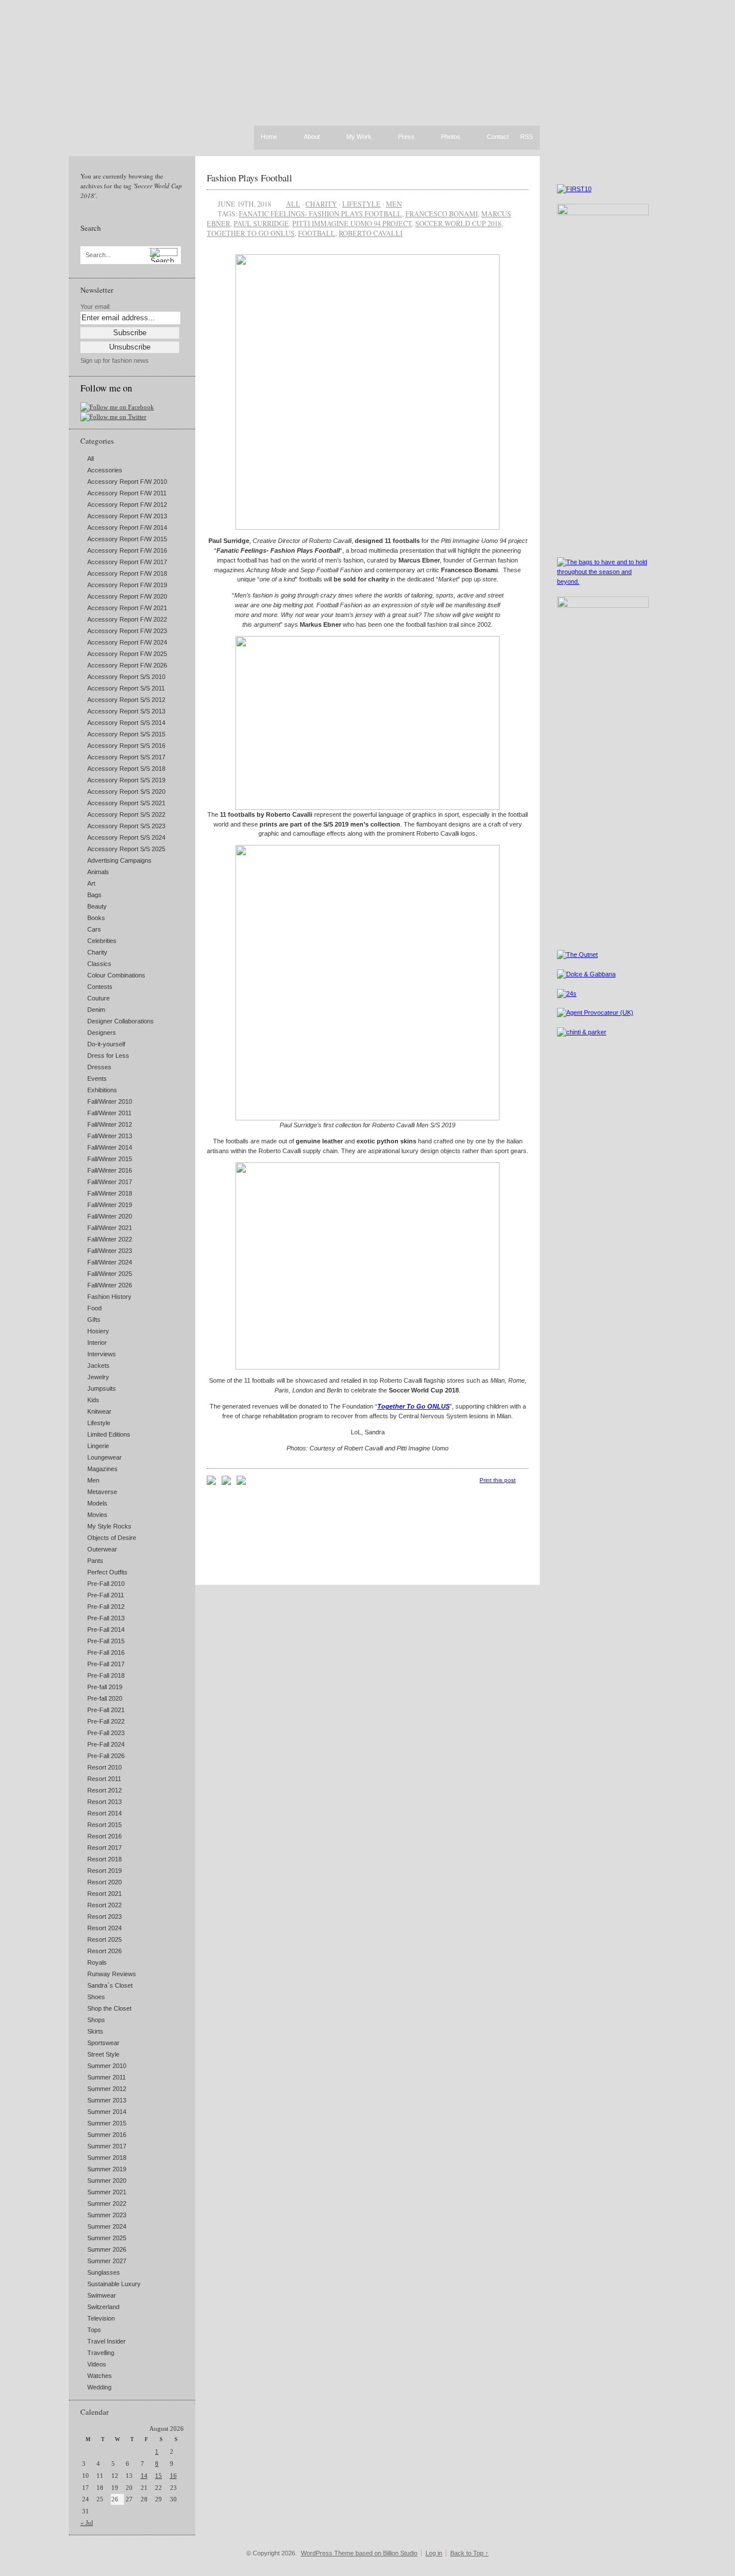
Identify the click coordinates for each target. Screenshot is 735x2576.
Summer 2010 (107, 2066)
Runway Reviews (112, 1974)
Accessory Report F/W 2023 (127, 631)
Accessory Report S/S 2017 (126, 757)
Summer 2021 (107, 2192)
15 (158, 2476)
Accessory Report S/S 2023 (126, 826)
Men (93, 1480)
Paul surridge (261, 223)
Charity (97, 952)
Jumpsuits (102, 1388)
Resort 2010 (105, 1767)
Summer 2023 (107, 2215)
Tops (94, 2330)
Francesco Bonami (442, 214)
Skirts (95, 2031)
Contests (100, 987)
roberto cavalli (371, 233)
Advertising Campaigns (119, 860)
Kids (93, 1400)
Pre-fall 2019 (105, 1687)
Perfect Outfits (107, 1572)
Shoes (96, 1997)
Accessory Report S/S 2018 (126, 769)
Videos (97, 2364)
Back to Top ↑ (469, 2553)
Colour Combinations (116, 975)
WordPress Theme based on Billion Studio (359, 2553)
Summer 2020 (107, 2181)
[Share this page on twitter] (241, 1483)
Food (94, 1308)
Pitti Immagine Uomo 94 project (352, 223)
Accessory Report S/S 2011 (126, 688)
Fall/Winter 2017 (110, 1182)
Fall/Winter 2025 (110, 1274)
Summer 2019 (107, 2169)
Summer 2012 (107, 2089)
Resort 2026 (105, 1951)
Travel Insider (107, 2341)
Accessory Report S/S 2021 (126, 803)
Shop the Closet (109, 2008)
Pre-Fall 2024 (106, 1744)
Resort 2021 (105, 1894)
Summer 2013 (107, 2100)
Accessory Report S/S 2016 (126, 746)
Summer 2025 (107, 2238)
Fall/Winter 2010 (110, 1101)
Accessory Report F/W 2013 (127, 516)
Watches (100, 2376)
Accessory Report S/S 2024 (126, 837)
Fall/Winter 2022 (110, 1239)
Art (91, 883)
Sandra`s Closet (110, 1985)
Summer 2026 (107, 2249)
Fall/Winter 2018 (110, 1193)
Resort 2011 (104, 1779)
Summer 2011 (107, 2077)
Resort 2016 (105, 1836)
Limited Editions (109, 1434)
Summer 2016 (107, 2135)
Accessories (105, 470)
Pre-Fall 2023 (106, 1733)
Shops (96, 2020)
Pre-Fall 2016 (106, 1652)
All (90, 459)
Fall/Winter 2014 (110, 1147)
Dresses (99, 1067)
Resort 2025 (105, 1939)
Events (97, 1078)
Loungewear (105, 1457)
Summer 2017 (107, 2146)
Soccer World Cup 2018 (458, 223)
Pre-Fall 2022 (106, 1721)
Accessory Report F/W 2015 (127, 539)
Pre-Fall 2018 (106, 1675)
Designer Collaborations (121, 1021)
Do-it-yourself (106, 1044)
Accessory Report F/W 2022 (127, 619)
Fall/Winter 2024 (110, 1262)
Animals (98, 872)
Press (406, 137)
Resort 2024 (105, 1928)
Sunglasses (104, 2272)
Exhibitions (102, 1090)
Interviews (102, 1354)
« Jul (87, 2523)
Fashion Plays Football (249, 178)
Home (269, 137)
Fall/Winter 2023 (110, 1251)
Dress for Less (108, 1056)
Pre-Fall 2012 (106, 1607)
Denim (96, 1010)
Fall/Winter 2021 (110, 1228)
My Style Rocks (109, 1526)
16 (173, 2476)
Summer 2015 (107, 2123)
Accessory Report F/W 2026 (127, 665)
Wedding (99, 2387)
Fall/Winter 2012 (110, 1124)
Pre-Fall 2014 (106, 1630)
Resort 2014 (105, 1813)
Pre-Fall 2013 (106, 1618)
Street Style (103, 2054)
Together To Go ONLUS (251, 233)
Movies (97, 1515)
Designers (102, 1033)
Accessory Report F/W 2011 (127, 493)
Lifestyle (99, 1423)
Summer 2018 (107, 2158)
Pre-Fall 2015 (106, 1641)
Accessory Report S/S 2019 (126, 780)
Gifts (94, 1320)
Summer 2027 (107, 2261)
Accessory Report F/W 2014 (127, 527)
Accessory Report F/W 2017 (127, 562)
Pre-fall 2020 (105, 1698)
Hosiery (98, 1331)
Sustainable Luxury (114, 2284)
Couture (98, 998)
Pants (95, 1561)
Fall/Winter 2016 (110, 1170)
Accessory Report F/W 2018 (127, 573)
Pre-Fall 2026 (106, 1756)
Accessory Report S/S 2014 (126, 723)
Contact (498, 137)
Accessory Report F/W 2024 (127, 642)
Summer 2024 (107, 2226)
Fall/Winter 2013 (110, 1136)
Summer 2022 (107, 2203)
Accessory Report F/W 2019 (127, 585)
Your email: (96, 307)
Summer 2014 (107, 2112)
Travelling (101, 2353)
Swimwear (102, 2295)
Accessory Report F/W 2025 (127, 654)
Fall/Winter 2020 (110, 1216)
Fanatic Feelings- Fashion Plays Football (320, 214)
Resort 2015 (105, 1825)
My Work (359, 137)
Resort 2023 (105, 1917)
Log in (434, 2553)
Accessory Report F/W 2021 (127, 608)
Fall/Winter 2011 (109, 1113)
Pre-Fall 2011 (106, 1595)
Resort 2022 (105, 1905)
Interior (97, 1343)
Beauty (97, 906)
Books (96, 918)
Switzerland (103, 2307)
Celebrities (102, 941)
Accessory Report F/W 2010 (127, 482)
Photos (451, 137)
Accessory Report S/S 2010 (126, 677)
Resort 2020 (105, 1882)
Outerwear (102, 1549)
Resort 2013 (105, 1802)
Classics (99, 964)
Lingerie (98, 1446)
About (312, 137)
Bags (94, 895)
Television (101, 2318)
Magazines (102, 1469)
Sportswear (103, 2043)
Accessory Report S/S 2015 (126, 734)
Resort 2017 (105, 1848)
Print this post (498, 1480)
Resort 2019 (105, 1871)
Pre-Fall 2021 (106, 1710)
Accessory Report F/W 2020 (127, 596)
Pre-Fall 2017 (106, 1664)
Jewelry (98, 1377)
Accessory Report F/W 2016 (127, 550)
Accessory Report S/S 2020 (126, 792)
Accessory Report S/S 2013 (126, 711)
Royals (97, 1962)
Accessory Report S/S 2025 (126, 849)
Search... (98, 255)
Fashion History (109, 1297)
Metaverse (102, 1492)
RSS (527, 137)
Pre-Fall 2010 (106, 1584)
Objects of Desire (112, 1538)
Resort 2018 (105, 1859)
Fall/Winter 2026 (110, 1285)
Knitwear (99, 1411)
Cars (94, 929)
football (317, 233)
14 (144, 2476)
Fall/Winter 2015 (110, 1159)
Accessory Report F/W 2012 (127, 505)
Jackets (98, 1365)
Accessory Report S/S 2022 (126, 814)
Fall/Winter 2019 (110, 1205)
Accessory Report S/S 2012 (126, 700)
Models (97, 1503)
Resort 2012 (105, 1790)
